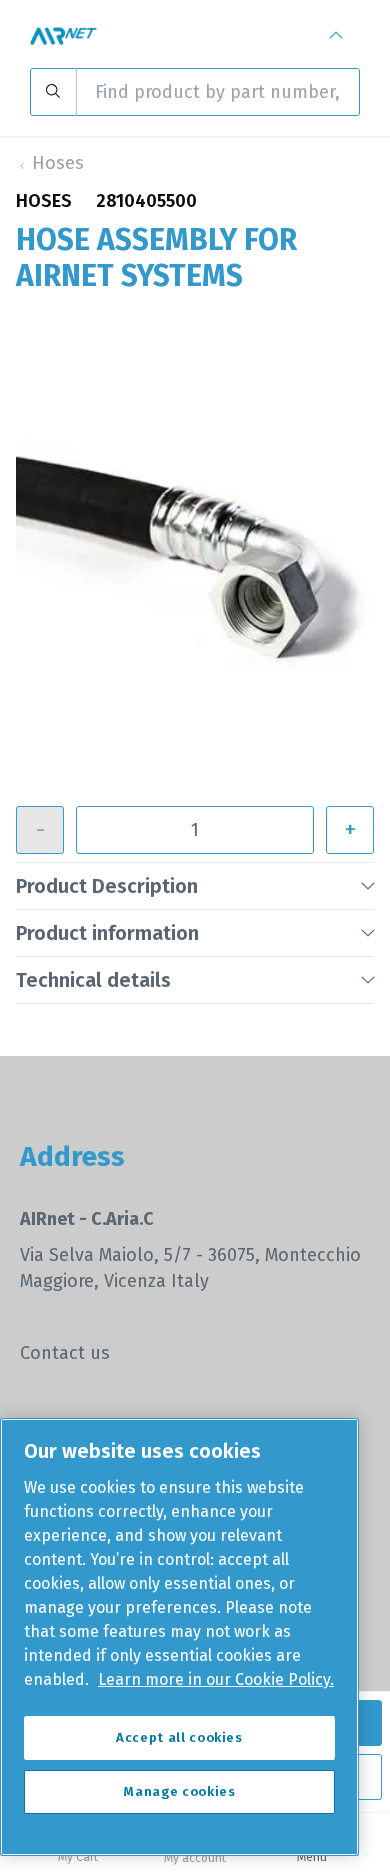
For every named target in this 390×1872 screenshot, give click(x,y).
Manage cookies (179, 1791)
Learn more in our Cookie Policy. (216, 1679)
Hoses (58, 163)
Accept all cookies (179, 1737)
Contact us (65, 1353)
